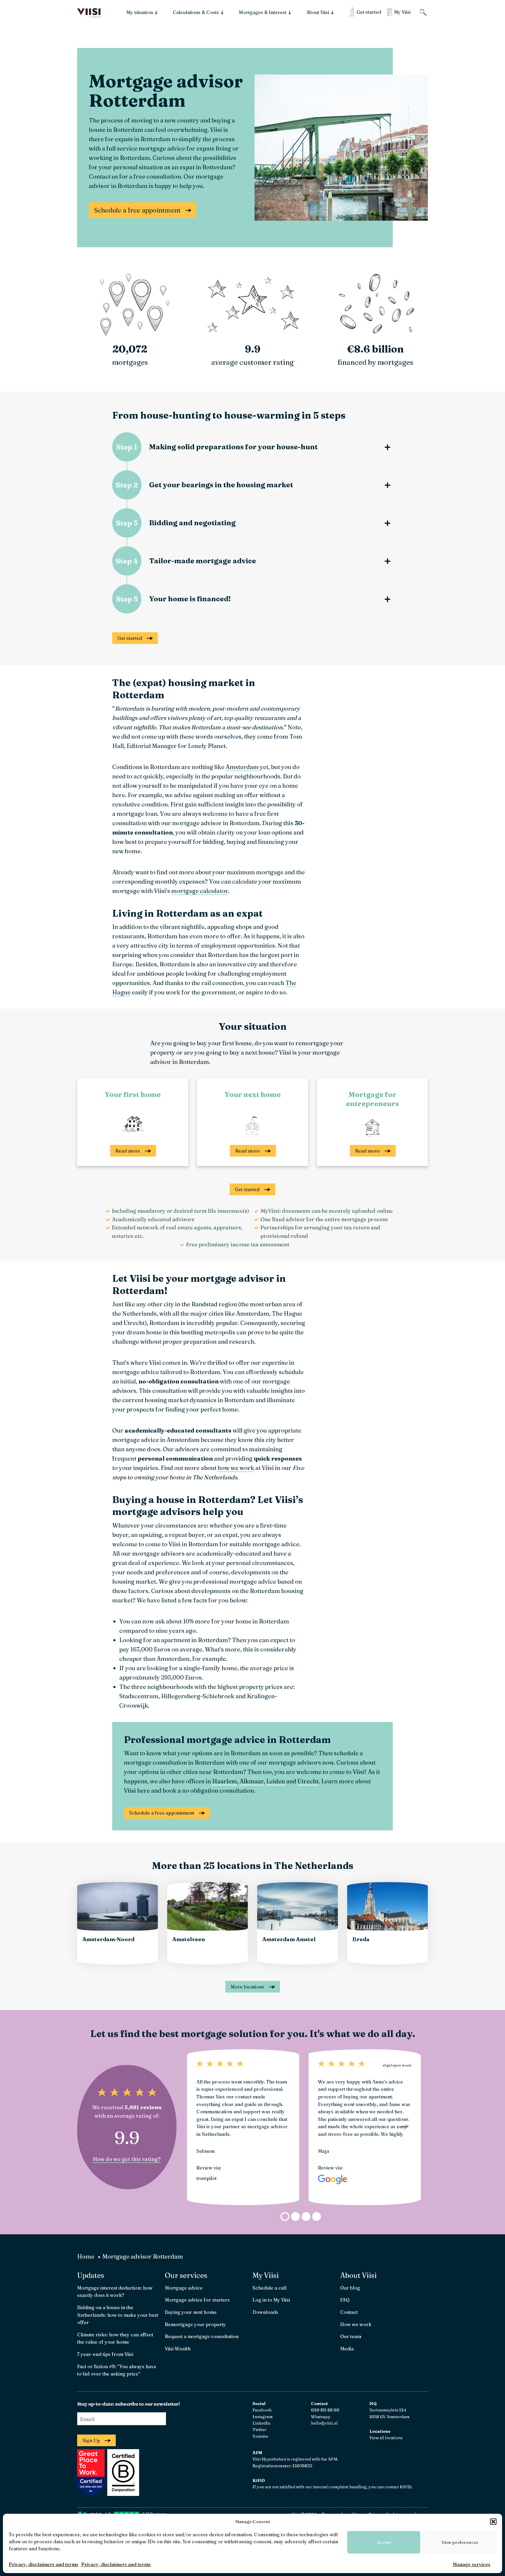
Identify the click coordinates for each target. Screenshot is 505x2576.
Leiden (276, 1781)
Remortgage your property (195, 2324)
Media (347, 2349)
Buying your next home (191, 2312)
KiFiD (405, 2487)
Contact (349, 2312)
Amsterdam (242, 767)
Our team (351, 2336)
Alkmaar (252, 1781)
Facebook (262, 2410)
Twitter (259, 2430)
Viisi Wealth (178, 2349)
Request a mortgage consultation (202, 2336)
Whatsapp (321, 2417)
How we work (356, 2324)
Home (86, 2256)
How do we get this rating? (127, 2159)
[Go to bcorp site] (122, 2494)
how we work (236, 1468)
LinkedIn (261, 2423)
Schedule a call (269, 2288)
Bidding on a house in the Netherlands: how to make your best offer (118, 2315)
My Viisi (266, 2275)
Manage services (472, 2564)
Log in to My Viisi (271, 2300)
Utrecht (308, 1781)
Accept (384, 2542)
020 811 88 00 (325, 2410)
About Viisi (358, 2275)
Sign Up (91, 2440)
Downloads (265, 2312)
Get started (130, 638)
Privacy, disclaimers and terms (44, 2564)
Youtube (260, 2436)
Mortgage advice (184, 2288)
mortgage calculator (200, 891)
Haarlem (225, 1781)
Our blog (350, 2288)
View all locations (386, 2438)
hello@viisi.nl (324, 2423)
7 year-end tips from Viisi (105, 2354)
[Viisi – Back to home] (89, 13)
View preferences (460, 2542)
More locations (247, 1987)
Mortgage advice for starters (197, 2300)
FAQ (345, 2300)
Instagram (263, 2417)
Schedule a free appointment (137, 210)
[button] (493, 2522)
